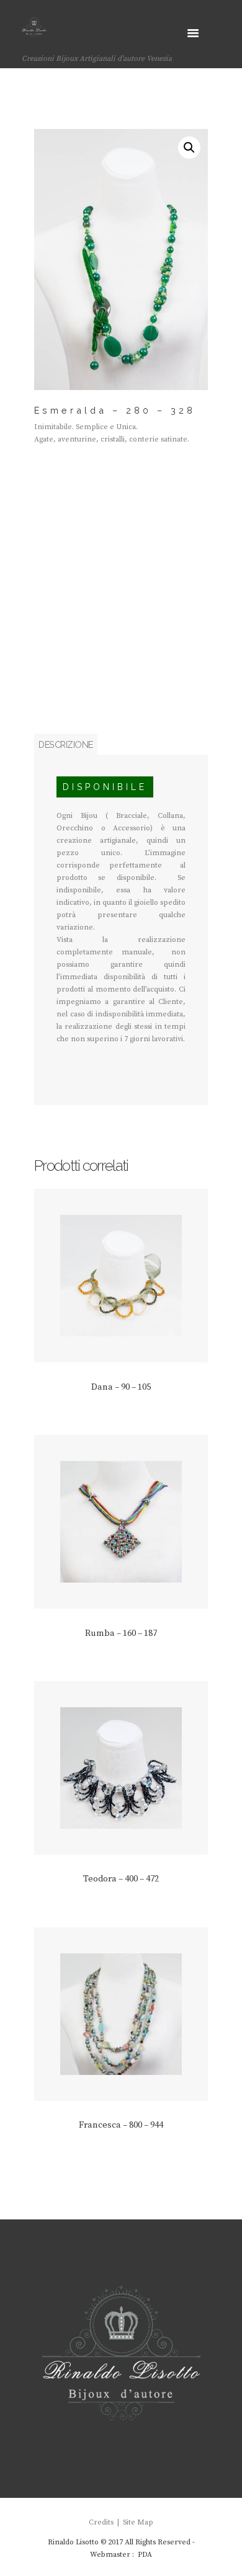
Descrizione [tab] (66, 744)
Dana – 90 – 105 (121, 1387)
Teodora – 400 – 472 (121, 1879)
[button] (189, 148)
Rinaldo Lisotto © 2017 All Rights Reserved (119, 2542)
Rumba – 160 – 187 (121, 1633)
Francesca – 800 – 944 (121, 2125)
